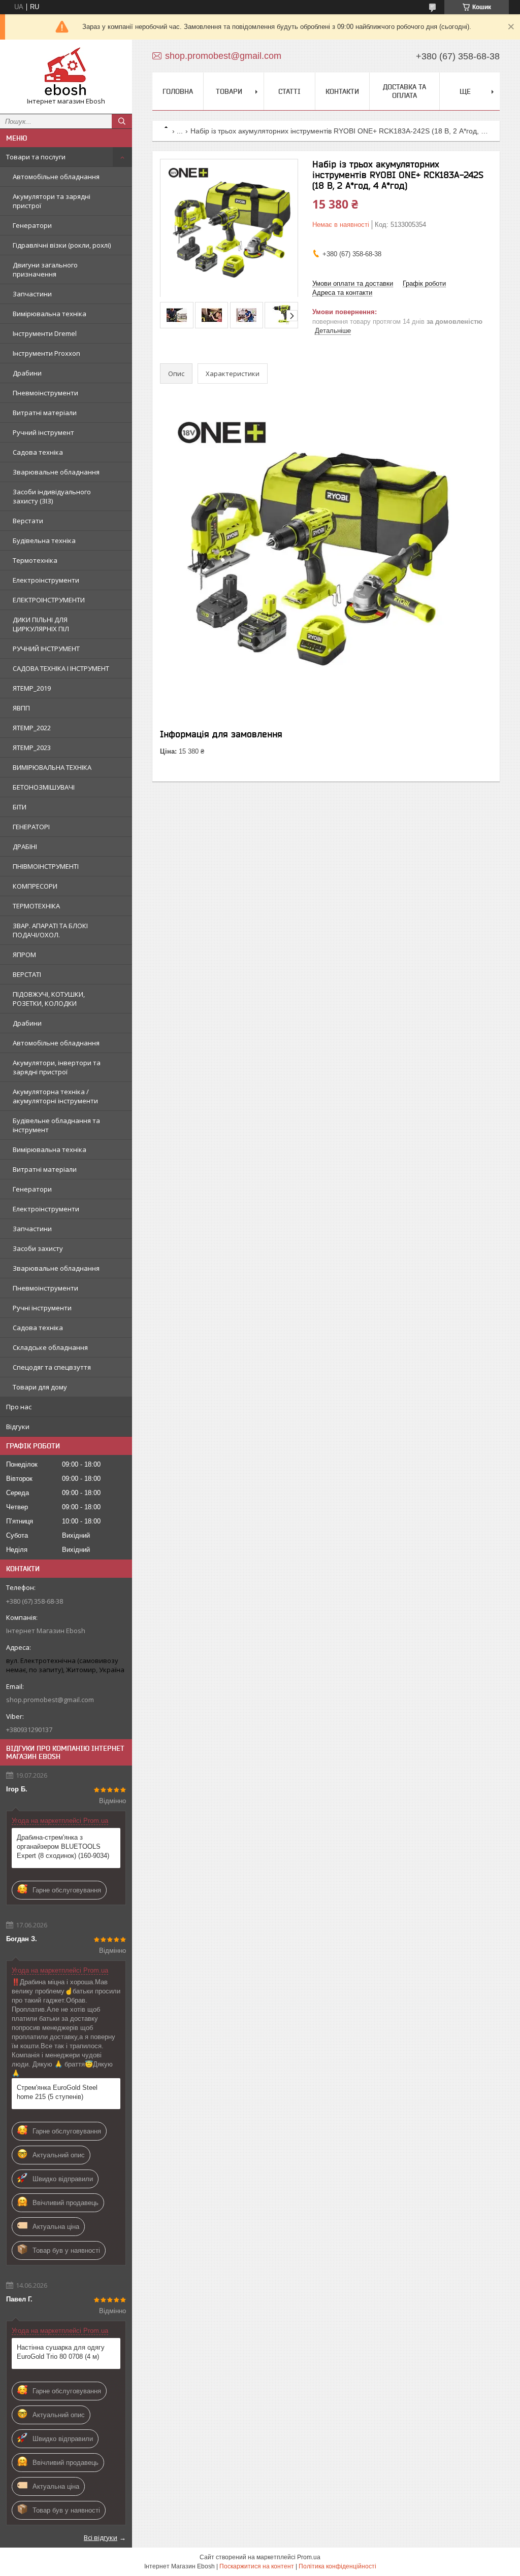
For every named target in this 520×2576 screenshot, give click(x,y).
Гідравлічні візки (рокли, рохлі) (62, 245)
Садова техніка (38, 452)
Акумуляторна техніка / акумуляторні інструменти (55, 1096)
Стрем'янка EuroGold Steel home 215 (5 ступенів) (57, 2092)
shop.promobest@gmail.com (50, 1700)
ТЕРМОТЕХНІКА (36, 906)
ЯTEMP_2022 (32, 728)
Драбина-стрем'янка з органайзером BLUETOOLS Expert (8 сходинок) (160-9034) (63, 1846)
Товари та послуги (36, 157)
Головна (178, 91)
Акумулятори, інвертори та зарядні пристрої (57, 1067)
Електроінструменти (46, 580)
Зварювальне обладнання (56, 472)
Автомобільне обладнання (56, 177)
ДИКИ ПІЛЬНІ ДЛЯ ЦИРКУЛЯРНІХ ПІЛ (41, 624)
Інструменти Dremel (45, 333)
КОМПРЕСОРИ (35, 886)
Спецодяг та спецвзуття (52, 1367)
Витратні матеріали (45, 413)
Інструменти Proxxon (46, 353)
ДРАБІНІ (25, 846)
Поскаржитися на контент (257, 2566)
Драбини (27, 373)
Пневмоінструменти (45, 393)
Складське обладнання (50, 1347)
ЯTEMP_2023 (32, 748)
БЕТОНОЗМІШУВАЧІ (44, 787)
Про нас (19, 1407)
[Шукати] (122, 121)
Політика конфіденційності (337, 2566)
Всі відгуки (101, 2537)
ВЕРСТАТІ (27, 974)
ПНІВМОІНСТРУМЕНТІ (46, 866)
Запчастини (32, 294)
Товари (229, 91)
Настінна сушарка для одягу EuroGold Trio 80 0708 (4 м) (61, 2352)
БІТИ (20, 807)
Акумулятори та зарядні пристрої (52, 201)
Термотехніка (35, 560)
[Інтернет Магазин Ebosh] (66, 72)
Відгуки (18, 1427)
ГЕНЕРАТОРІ (31, 827)
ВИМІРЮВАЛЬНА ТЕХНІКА (52, 767)
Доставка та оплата (404, 91)
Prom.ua (309, 2557)
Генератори (32, 225)
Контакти (342, 91)
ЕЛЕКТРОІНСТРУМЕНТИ (49, 600)
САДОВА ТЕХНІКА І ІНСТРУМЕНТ (61, 668)
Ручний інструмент (43, 432)
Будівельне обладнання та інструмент (56, 1125)
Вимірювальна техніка (50, 314)
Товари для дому (40, 1387)
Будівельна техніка (44, 540)
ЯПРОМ (24, 955)
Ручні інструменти (42, 1308)
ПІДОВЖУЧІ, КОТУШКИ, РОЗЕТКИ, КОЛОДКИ (49, 999)
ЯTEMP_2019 (32, 688)
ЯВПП (21, 708)
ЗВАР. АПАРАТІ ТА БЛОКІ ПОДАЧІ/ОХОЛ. (50, 930)
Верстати (28, 521)
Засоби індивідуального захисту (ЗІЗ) (52, 496)
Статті (289, 91)
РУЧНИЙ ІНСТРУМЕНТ (46, 649)
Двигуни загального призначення (45, 269)
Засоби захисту (38, 1248)
